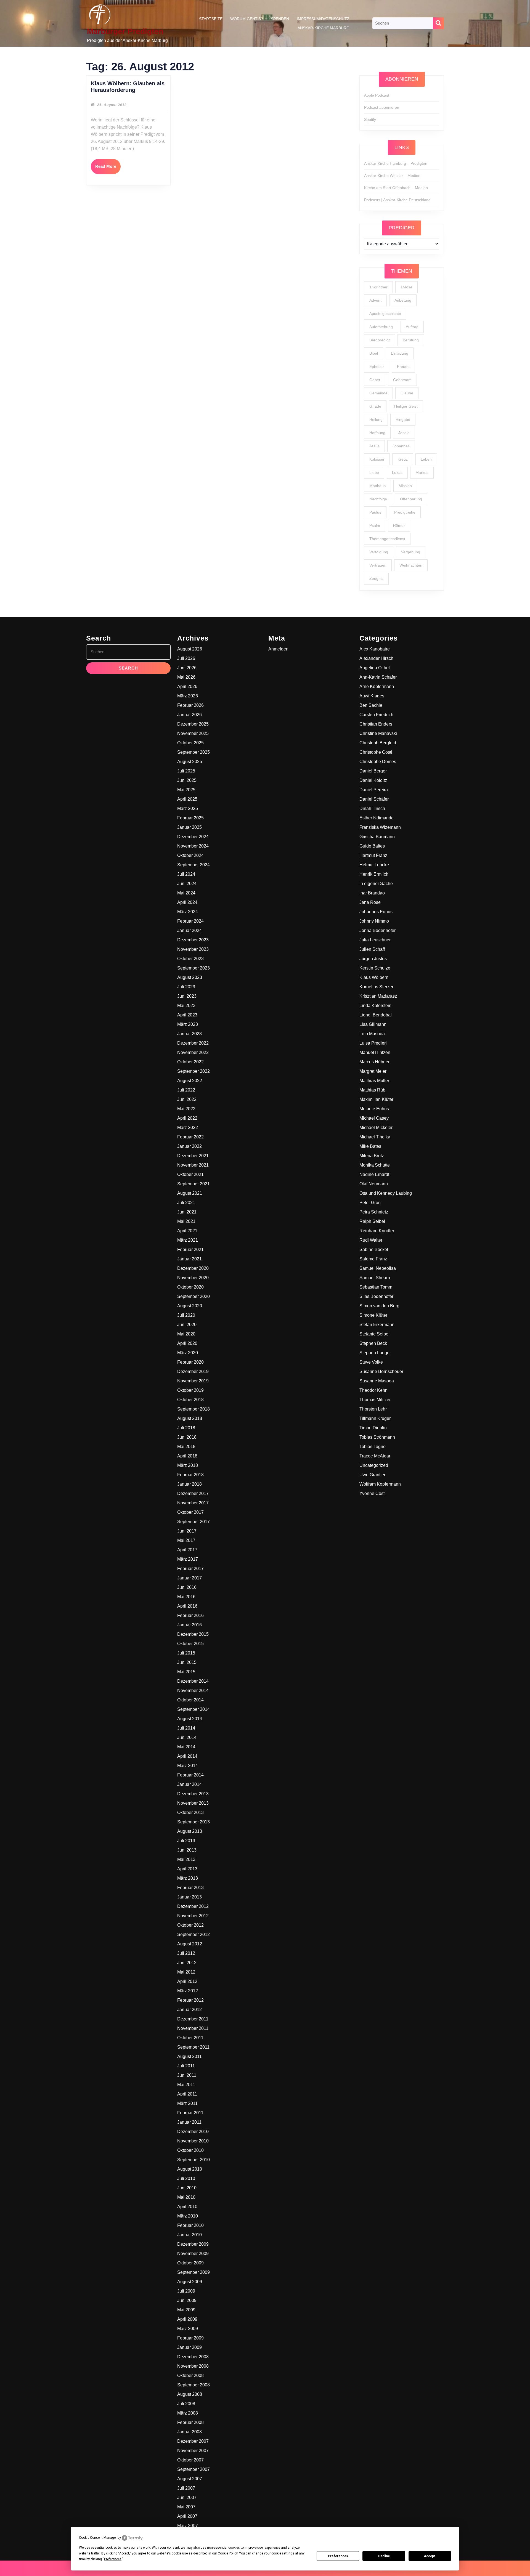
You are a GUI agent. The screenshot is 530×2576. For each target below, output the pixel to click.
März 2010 (188, 2216)
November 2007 (193, 2451)
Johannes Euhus (376, 912)
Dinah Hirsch (372, 808)
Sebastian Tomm (376, 1287)
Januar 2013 (190, 1897)
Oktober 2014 (190, 1700)
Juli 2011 (186, 2066)
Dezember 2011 (193, 2019)
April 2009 (187, 2319)
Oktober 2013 (190, 1813)
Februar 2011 (190, 2113)
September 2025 (194, 752)
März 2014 (188, 1766)
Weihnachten (411, 565)
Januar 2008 (190, 2432)
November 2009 (193, 2254)
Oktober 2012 (190, 1925)
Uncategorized (374, 1465)
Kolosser (377, 459)
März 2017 (188, 1559)
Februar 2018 (190, 1475)
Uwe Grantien (373, 1475)
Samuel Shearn (375, 1278)
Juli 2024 (186, 874)
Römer (399, 525)
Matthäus (377, 486)
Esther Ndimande (377, 818)
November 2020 (193, 1278)
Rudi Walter (371, 1240)
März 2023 (188, 1024)
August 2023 (190, 977)
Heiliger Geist (406, 406)
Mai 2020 (186, 1334)
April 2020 (187, 1343)
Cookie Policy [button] (228, 2553)
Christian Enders (376, 724)
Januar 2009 (190, 2347)
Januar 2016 (190, 1625)
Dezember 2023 (193, 940)
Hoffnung (377, 433)
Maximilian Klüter (376, 1099)
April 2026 (187, 687)
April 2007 (187, 2516)
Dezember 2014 (193, 1681)
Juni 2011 (187, 2075)
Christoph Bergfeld (378, 743)
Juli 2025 (186, 771)
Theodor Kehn (373, 1390)
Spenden (280, 19)
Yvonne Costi (373, 1493)
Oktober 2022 (190, 1062)
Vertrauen (378, 565)
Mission (405, 486)
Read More (108, 169)
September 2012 (194, 1934)
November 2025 (193, 733)
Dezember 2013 (193, 1794)
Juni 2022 (187, 1099)
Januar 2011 (189, 2122)
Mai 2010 (186, 2197)
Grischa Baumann (377, 837)
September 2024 (194, 865)
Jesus (374, 446)
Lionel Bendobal (376, 1015)
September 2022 (194, 1071)
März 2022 (188, 1128)
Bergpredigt (380, 340)
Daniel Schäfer (374, 799)
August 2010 (190, 2169)
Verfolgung (379, 552)
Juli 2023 (186, 987)
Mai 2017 (186, 1540)
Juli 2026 (186, 658)
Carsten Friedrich (376, 715)
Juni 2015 (187, 1662)
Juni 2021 (187, 1212)
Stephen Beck (373, 1343)
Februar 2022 (190, 1137)
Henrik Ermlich (374, 874)
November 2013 (193, 1803)
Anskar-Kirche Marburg (324, 28)
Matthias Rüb (372, 1090)
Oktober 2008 (190, 2376)
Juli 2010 (186, 2178)
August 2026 (190, 649)
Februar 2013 (190, 1888)
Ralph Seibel (372, 1221)
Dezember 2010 (193, 2132)
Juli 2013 (186, 1841)
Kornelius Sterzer (376, 987)
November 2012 (193, 1916)
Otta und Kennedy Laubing (386, 1193)
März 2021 (188, 1240)
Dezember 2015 (193, 1634)
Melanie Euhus (374, 1109)
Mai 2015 (186, 1672)
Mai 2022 (186, 1109)
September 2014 (194, 1709)
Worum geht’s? (247, 19)
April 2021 (187, 1231)
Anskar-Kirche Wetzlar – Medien (392, 176)
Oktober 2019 (190, 1390)
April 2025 (187, 799)
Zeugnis (376, 578)
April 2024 (187, 902)
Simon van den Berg (379, 1306)
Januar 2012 (190, 2010)
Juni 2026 (187, 668)
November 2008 (193, 2366)
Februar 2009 (190, 2338)
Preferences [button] (113, 2559)
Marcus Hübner (374, 1062)
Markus (422, 472)
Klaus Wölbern (374, 977)
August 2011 (190, 2056)
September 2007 (194, 2469)
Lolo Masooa (372, 1034)
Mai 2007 (186, 2507)
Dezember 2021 (193, 1156)
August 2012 (190, 1944)
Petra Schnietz (374, 1212)
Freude (403, 367)
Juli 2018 (186, 1428)
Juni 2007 (187, 2497)
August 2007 (190, 2479)
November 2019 (193, 1381)
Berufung (411, 340)
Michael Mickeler (376, 1128)
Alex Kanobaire (375, 649)
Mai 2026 (186, 677)
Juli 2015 (186, 1653)
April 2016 (187, 1606)
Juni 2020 (187, 1325)
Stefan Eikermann (377, 1325)
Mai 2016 (186, 1597)
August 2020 (190, 1306)
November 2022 (193, 1052)
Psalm (375, 525)
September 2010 (194, 2160)
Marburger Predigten (125, 31)
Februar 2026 (190, 705)
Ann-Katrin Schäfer (378, 677)
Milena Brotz (372, 1156)
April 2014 (187, 1756)
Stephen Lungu (374, 1353)
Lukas (397, 472)
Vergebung (411, 552)
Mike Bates (370, 1146)
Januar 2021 (190, 1259)
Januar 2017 (190, 1578)
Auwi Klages (372, 696)
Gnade (375, 406)
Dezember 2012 (193, 1906)
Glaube (407, 393)
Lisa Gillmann (373, 1024)
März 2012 (188, 1991)
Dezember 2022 (193, 1043)
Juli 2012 (186, 1953)
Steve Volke (371, 1362)
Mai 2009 (186, 2310)
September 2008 (194, 2385)
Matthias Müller (374, 1081)
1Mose (406, 287)
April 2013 (187, 1869)
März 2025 (188, 808)
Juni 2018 (187, 1437)
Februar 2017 (190, 1569)
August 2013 (190, 1831)
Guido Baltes (372, 846)
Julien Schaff (372, 949)
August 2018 (190, 1418)
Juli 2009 (186, 2291)
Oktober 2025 (190, 743)
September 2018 (194, 1409)
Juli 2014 (186, 1728)
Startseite (211, 19)
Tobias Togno (373, 1447)
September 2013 (194, 1822)
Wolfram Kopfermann (380, 1484)
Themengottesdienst (387, 539)
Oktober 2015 (190, 1644)
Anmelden (278, 649)
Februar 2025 (190, 818)
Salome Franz (373, 1259)
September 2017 (194, 1522)
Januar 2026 (190, 715)
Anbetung (403, 300)
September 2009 (194, 2272)
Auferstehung (381, 327)
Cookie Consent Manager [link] (98, 2538)
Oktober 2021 (190, 1174)
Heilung (376, 419)
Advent (375, 300)
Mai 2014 (186, 1747)
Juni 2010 (187, 2188)
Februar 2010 (190, 2225)
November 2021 (193, 1165)
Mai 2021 (186, 1221)
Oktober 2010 (190, 2150)
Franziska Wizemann (380, 827)
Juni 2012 (187, 1963)
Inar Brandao (372, 893)
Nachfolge (378, 499)
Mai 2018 (186, 1447)
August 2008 (190, 2394)
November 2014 (193, 1691)
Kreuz (403, 459)
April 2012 (187, 1981)
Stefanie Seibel (374, 1334)
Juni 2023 (187, 996)
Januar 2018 (190, 1484)
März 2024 (188, 912)
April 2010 (187, 2207)
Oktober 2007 (190, 2460)
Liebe (374, 472)
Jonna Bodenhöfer (377, 930)
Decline (384, 2556)
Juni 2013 (187, 1850)
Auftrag (412, 327)
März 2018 (188, 1465)
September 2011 (193, 2047)
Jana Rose (370, 902)
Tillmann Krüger (375, 1418)
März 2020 (188, 1353)
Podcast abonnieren (382, 107)
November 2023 (193, 949)
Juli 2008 (186, 2404)
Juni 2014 (187, 1737)
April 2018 (187, 1456)
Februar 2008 (190, 2422)
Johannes (401, 446)
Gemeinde (378, 393)
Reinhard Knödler (377, 1231)
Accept (430, 2556)
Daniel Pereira (374, 790)
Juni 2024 (187, 884)
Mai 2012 (186, 1972)
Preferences (338, 2556)
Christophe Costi (376, 752)
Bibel (374, 353)
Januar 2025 (190, 827)
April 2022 (187, 1118)
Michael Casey (374, 1118)
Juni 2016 (187, 1587)
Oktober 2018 (190, 1400)
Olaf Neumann (374, 1184)
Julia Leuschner (375, 940)
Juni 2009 (187, 2300)
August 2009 (190, 2282)
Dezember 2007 (193, 2441)
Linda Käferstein (375, 1006)
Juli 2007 (186, 2488)
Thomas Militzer (375, 1400)
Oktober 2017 (190, 1512)
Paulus (375, 512)
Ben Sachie (371, 705)
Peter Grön (370, 1203)
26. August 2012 (112, 105)
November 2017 (193, 1503)
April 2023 (187, 1015)
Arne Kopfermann (377, 687)
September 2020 (194, 1296)
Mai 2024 (186, 893)
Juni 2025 (187, 780)
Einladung (400, 353)
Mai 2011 (186, 2085)
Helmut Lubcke (374, 865)
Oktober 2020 (190, 1287)
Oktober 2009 (190, 2263)
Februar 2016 (190, 1615)
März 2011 (187, 2103)
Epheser (377, 367)
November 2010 (193, 2141)
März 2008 (188, 2413)
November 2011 (193, 2028)
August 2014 (190, 1719)
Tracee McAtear (375, 1456)
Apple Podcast (377, 95)
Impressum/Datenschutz (323, 19)
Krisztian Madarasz (378, 996)
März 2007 (188, 2526)
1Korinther (378, 287)
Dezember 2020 (193, 1268)
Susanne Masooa (377, 1381)
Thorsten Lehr (373, 1409)
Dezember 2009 (193, 2244)
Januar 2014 (190, 1784)
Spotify (370, 119)
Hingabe (403, 419)
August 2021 (190, 1193)
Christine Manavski (378, 733)
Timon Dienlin (373, 1428)
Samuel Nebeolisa (378, 1268)
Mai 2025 (186, 790)
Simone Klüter (373, 1315)
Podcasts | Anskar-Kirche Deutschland (397, 200)
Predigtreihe (405, 512)
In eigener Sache (376, 884)
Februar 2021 (190, 1250)
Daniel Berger (373, 771)
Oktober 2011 (190, 2038)
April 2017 (187, 1550)
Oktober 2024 (190, 855)
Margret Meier (373, 1071)
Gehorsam (402, 380)
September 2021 (194, 1184)
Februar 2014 (190, 1775)
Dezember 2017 (193, 1493)
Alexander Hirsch (376, 658)
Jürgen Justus (373, 959)
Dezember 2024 (193, 837)
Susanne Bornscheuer (381, 1371)
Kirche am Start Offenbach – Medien (396, 188)
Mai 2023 (186, 1006)
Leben (426, 459)
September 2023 (194, 968)
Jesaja (404, 433)
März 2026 (188, 696)
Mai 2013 (186, 1859)
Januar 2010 (190, 2235)
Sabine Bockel (374, 1250)
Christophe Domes (378, 762)
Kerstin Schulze (375, 968)
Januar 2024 (190, 930)
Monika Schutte (375, 1165)
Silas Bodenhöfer (376, 1296)
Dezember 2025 (193, 724)
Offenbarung (411, 499)
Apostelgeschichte (385, 314)
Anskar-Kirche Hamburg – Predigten (396, 163)
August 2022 (190, 1081)
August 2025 (190, 762)
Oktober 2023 (190, 959)
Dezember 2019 (193, 1371)
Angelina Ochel (375, 668)
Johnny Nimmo (374, 921)
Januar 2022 (190, 1146)
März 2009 (188, 2329)
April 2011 (187, 2094)
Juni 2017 (187, 1531)
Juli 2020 (186, 1315)
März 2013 (188, 1878)
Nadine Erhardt (374, 1174)
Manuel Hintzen (375, 1052)
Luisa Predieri (373, 1043)
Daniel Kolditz (373, 780)
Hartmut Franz (373, 855)
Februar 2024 (190, 921)
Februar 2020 (190, 1362)
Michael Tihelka (375, 1137)
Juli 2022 (186, 1090)
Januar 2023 (190, 1034)
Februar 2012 (190, 2000)
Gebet (375, 380)
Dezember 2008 (193, 2357)
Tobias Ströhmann (377, 1437)
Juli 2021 (186, 1203)
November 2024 (193, 846)
